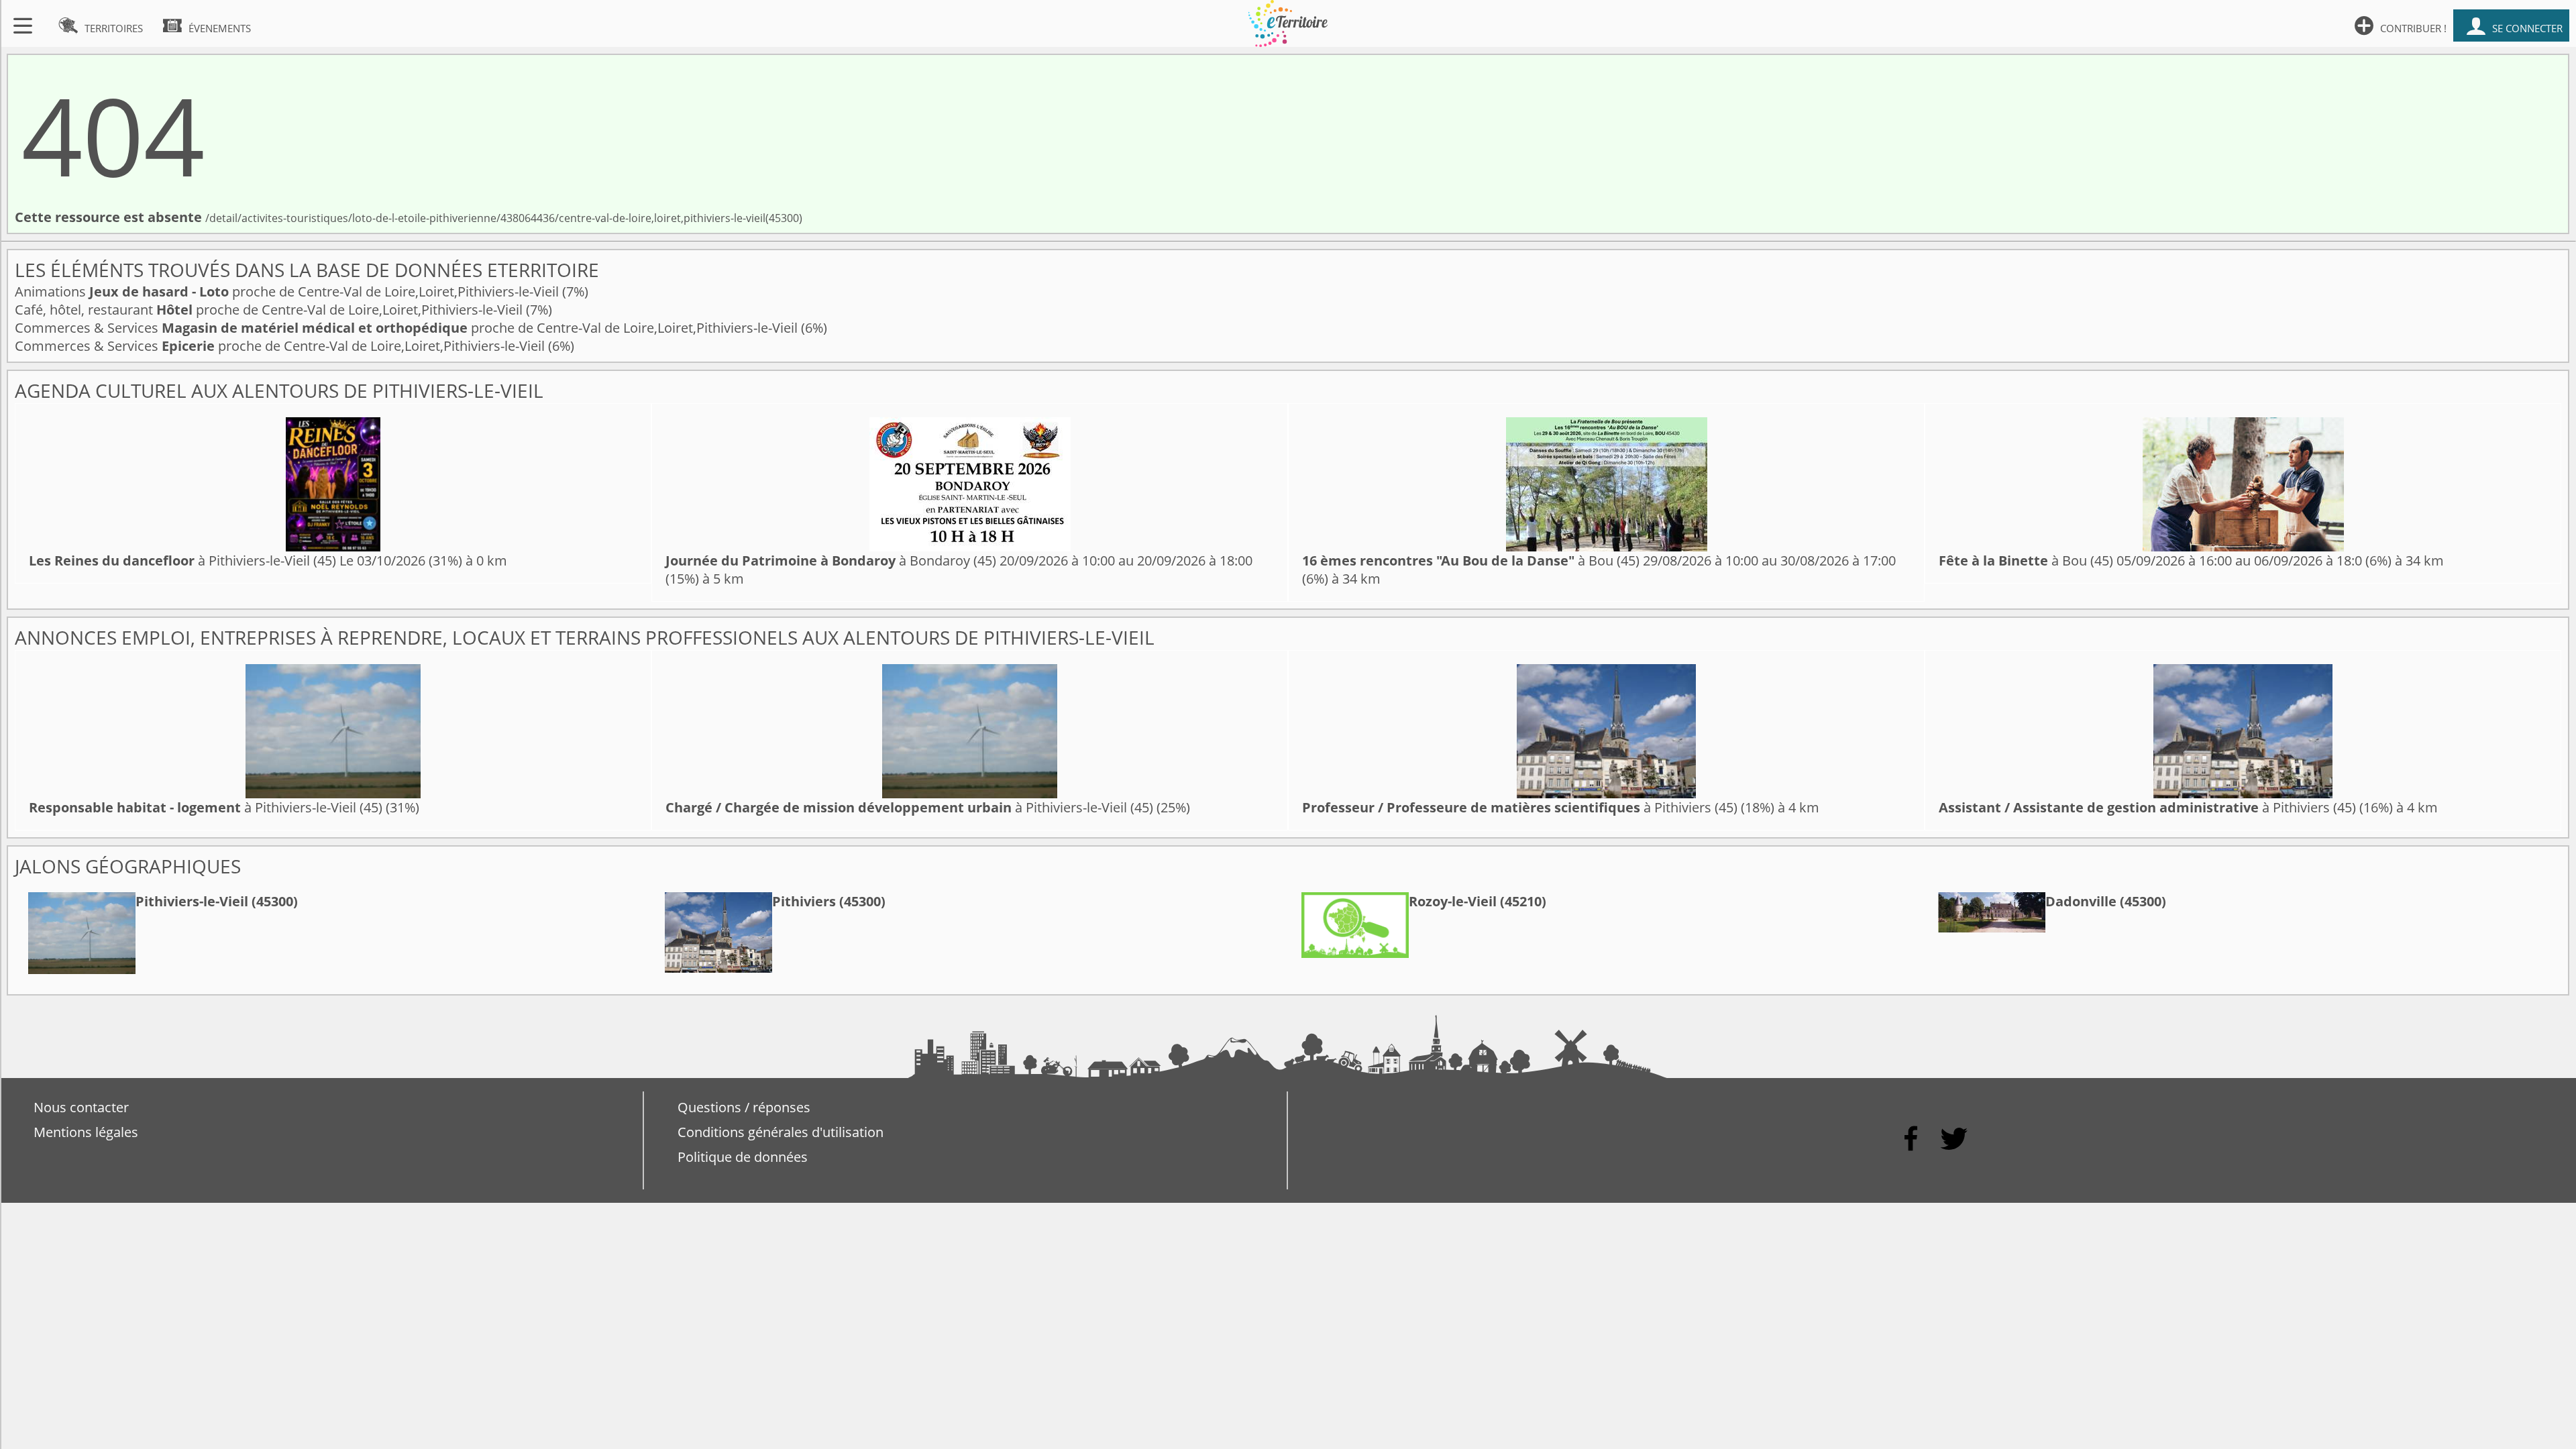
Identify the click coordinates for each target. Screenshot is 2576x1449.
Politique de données (743, 1157)
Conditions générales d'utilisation (781, 1132)
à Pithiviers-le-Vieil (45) (182, 560)
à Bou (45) (1471, 560)
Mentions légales (86, 1132)
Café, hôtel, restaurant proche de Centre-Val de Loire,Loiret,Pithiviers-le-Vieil (270, 310)
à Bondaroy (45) (831, 560)
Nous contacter (81, 1107)
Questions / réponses (744, 1107)
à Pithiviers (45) (1520, 807)
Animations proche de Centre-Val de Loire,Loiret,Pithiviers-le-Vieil (288, 291)
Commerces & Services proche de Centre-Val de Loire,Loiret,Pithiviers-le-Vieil (408, 328)
